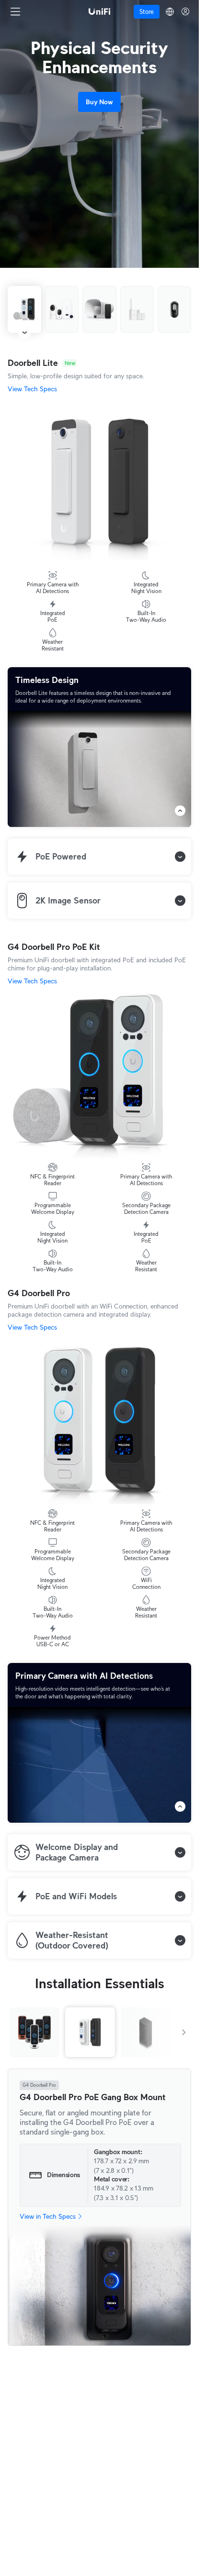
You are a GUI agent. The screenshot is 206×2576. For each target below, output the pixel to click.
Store (147, 12)
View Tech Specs (32, 389)
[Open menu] (15, 11)
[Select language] (170, 12)
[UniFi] (100, 11)
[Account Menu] (185, 11)
